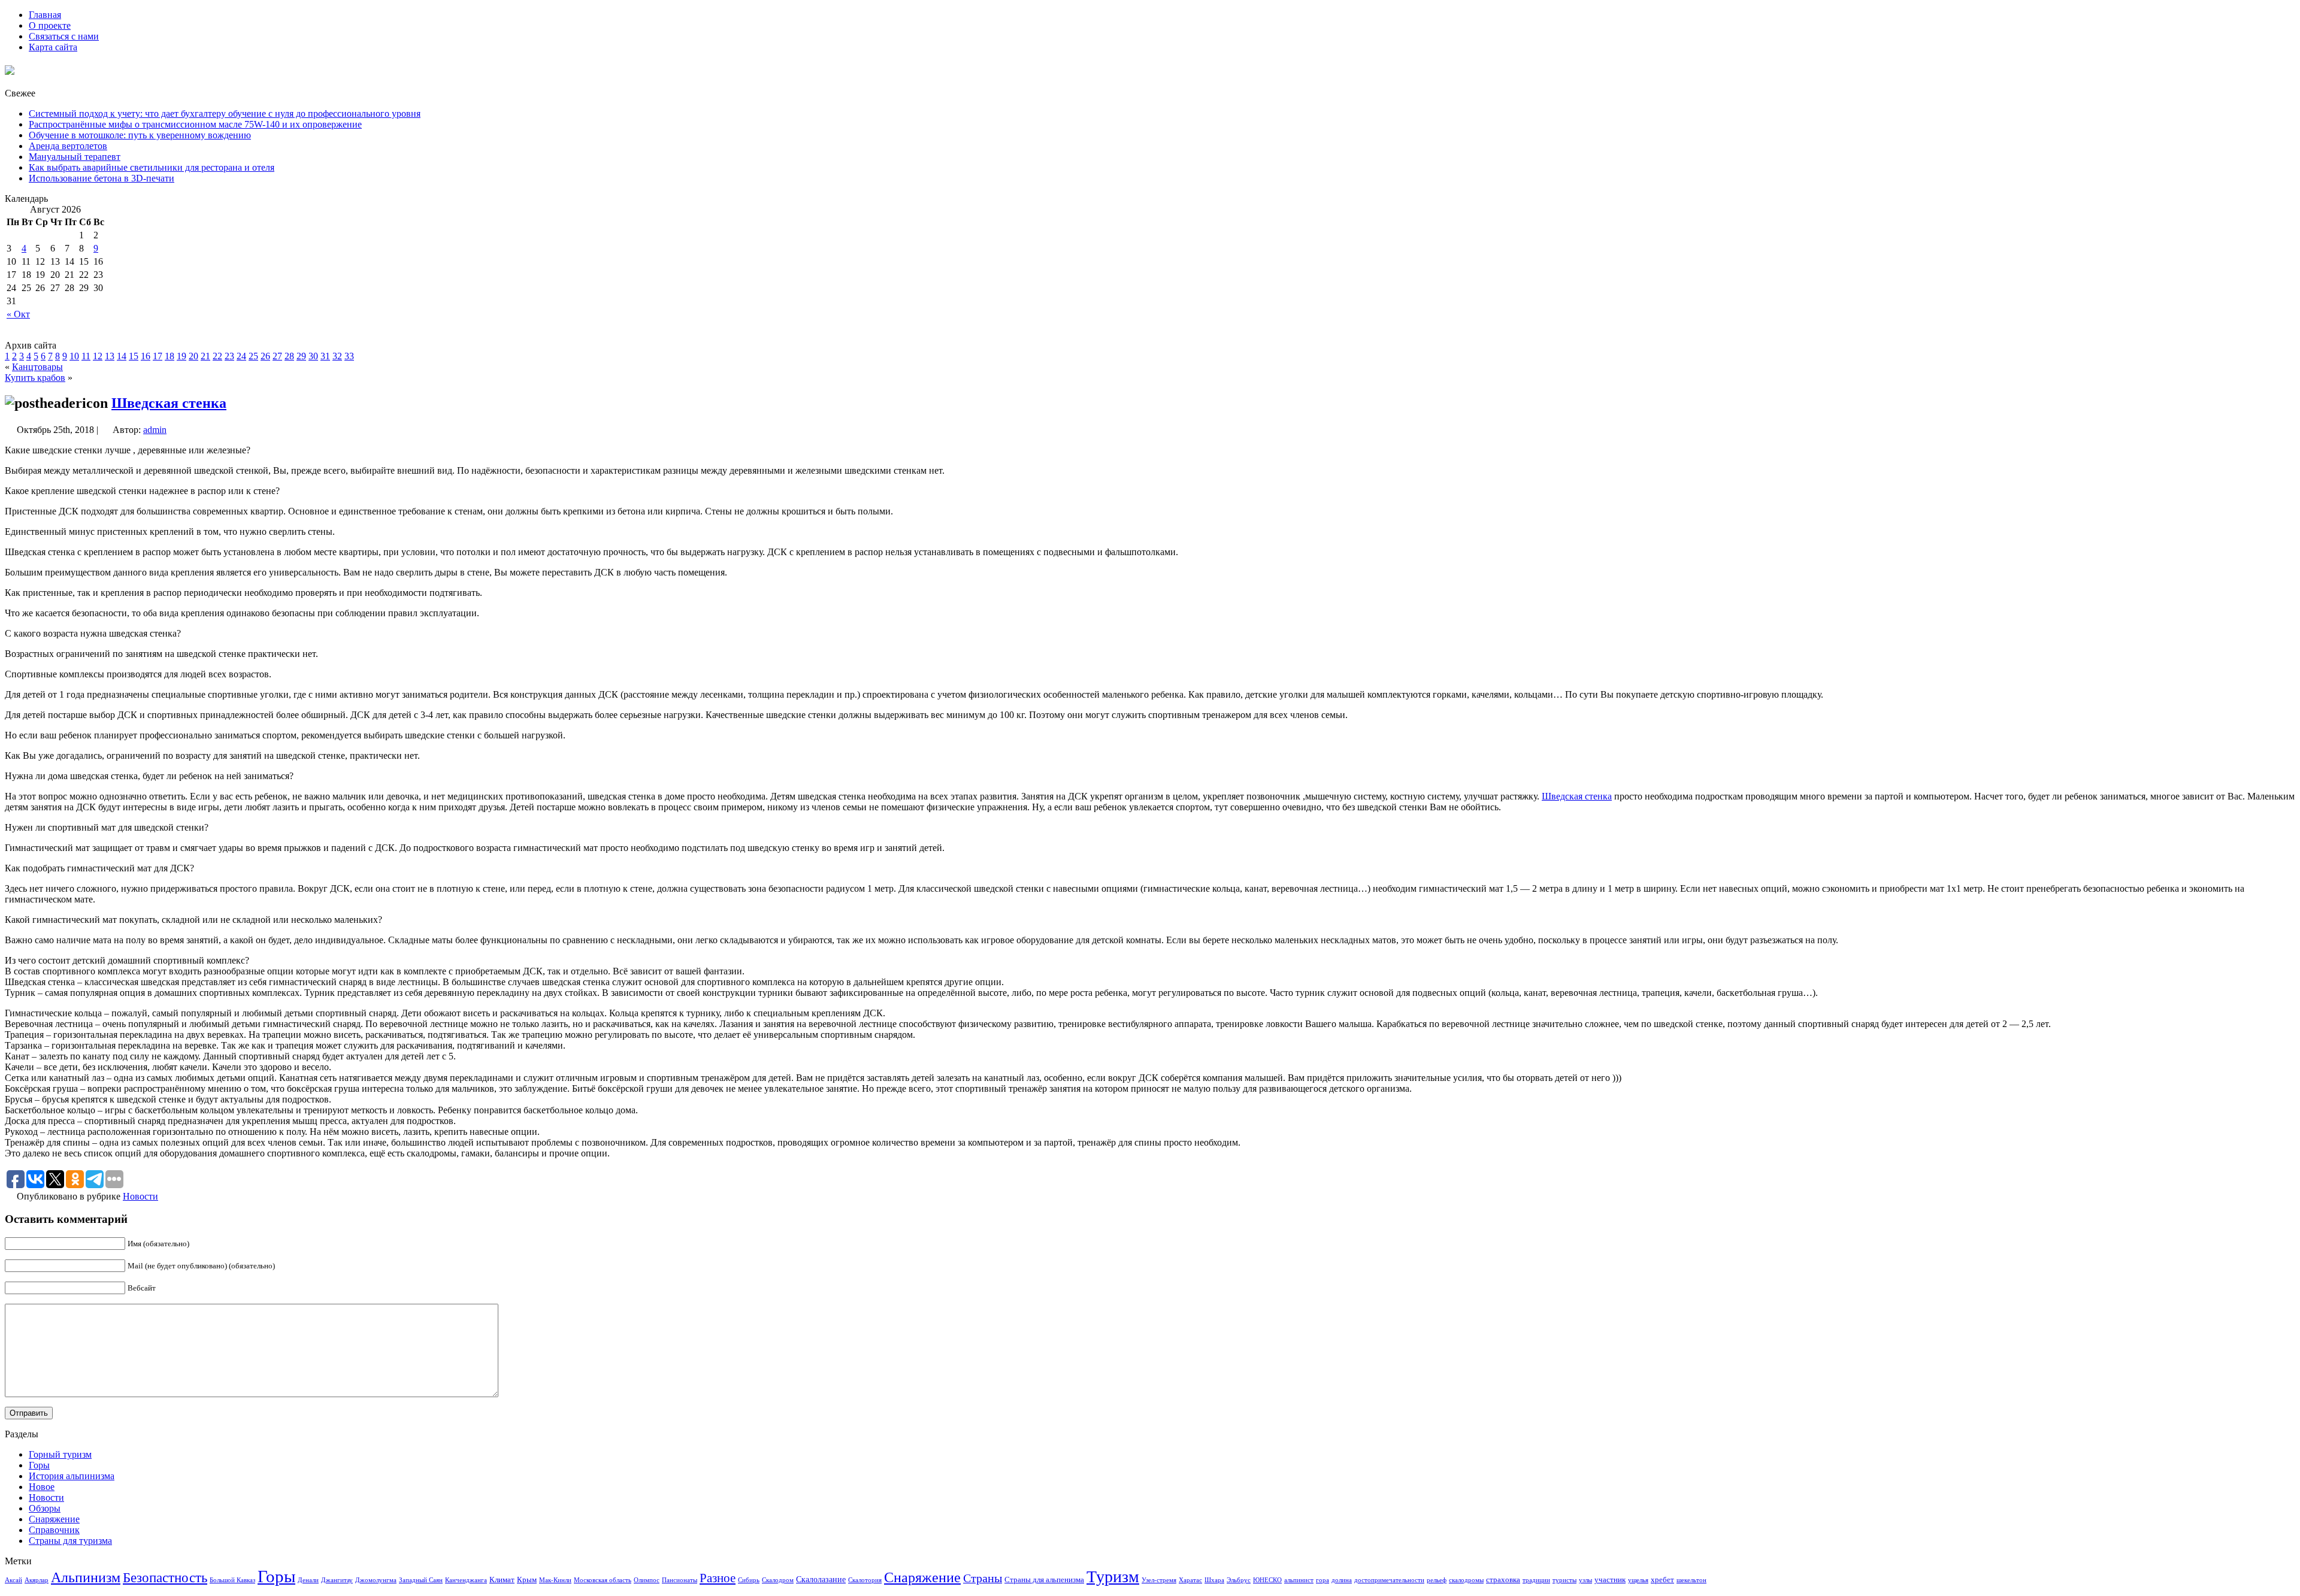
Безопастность (165, 1577)
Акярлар (37, 1580)
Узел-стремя (1159, 1580)
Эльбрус (1239, 1580)
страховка (1503, 1580)
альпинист (1299, 1580)
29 (301, 356)
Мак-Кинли (555, 1580)
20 (193, 356)
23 (229, 356)
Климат (502, 1580)
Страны (983, 1578)
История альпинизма (72, 1476)
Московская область (603, 1580)
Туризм (1113, 1577)
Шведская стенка (169, 403)
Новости (140, 1196)
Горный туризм (60, 1454)
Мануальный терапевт (75, 157)
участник (1610, 1580)
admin (155, 430)
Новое (42, 1487)
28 (289, 356)
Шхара (1214, 1580)
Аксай (13, 1580)
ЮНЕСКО (1267, 1580)
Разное (718, 1578)
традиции (1536, 1580)
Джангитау (337, 1580)
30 (313, 356)
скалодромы (1466, 1580)
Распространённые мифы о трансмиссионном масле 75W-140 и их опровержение (195, 124)
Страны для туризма (70, 1541)
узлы (1585, 1580)
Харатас (1190, 1580)
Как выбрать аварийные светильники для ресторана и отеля (152, 167)
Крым (527, 1580)
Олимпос (647, 1580)
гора (1322, 1580)
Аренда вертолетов (68, 146)
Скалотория (865, 1580)
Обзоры (45, 1508)
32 (337, 356)
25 (253, 356)
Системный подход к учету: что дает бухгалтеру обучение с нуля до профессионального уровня (225, 113)
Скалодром (778, 1580)
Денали (308, 1580)
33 (349, 356)
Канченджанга (466, 1580)
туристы (1564, 1580)
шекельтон (1691, 1580)
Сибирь (749, 1580)
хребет (1662, 1580)
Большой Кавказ (232, 1580)
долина (1342, 1580)
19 (181, 356)
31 (325, 356)
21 (205, 356)
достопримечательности (1389, 1580)
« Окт (18, 314)
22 (217, 356)
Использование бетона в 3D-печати (102, 178)
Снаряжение (54, 1519)
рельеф (1437, 1580)
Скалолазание (821, 1579)
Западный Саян (421, 1580)
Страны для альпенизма (1044, 1580)
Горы (39, 1465)
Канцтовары (37, 367)
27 (277, 356)
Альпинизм (86, 1577)
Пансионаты (680, 1580)
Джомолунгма (376, 1580)
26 (265, 356)
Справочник (54, 1530)
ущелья (1638, 1580)
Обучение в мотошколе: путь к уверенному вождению (140, 135)
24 (241, 356)
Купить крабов (35, 378)
